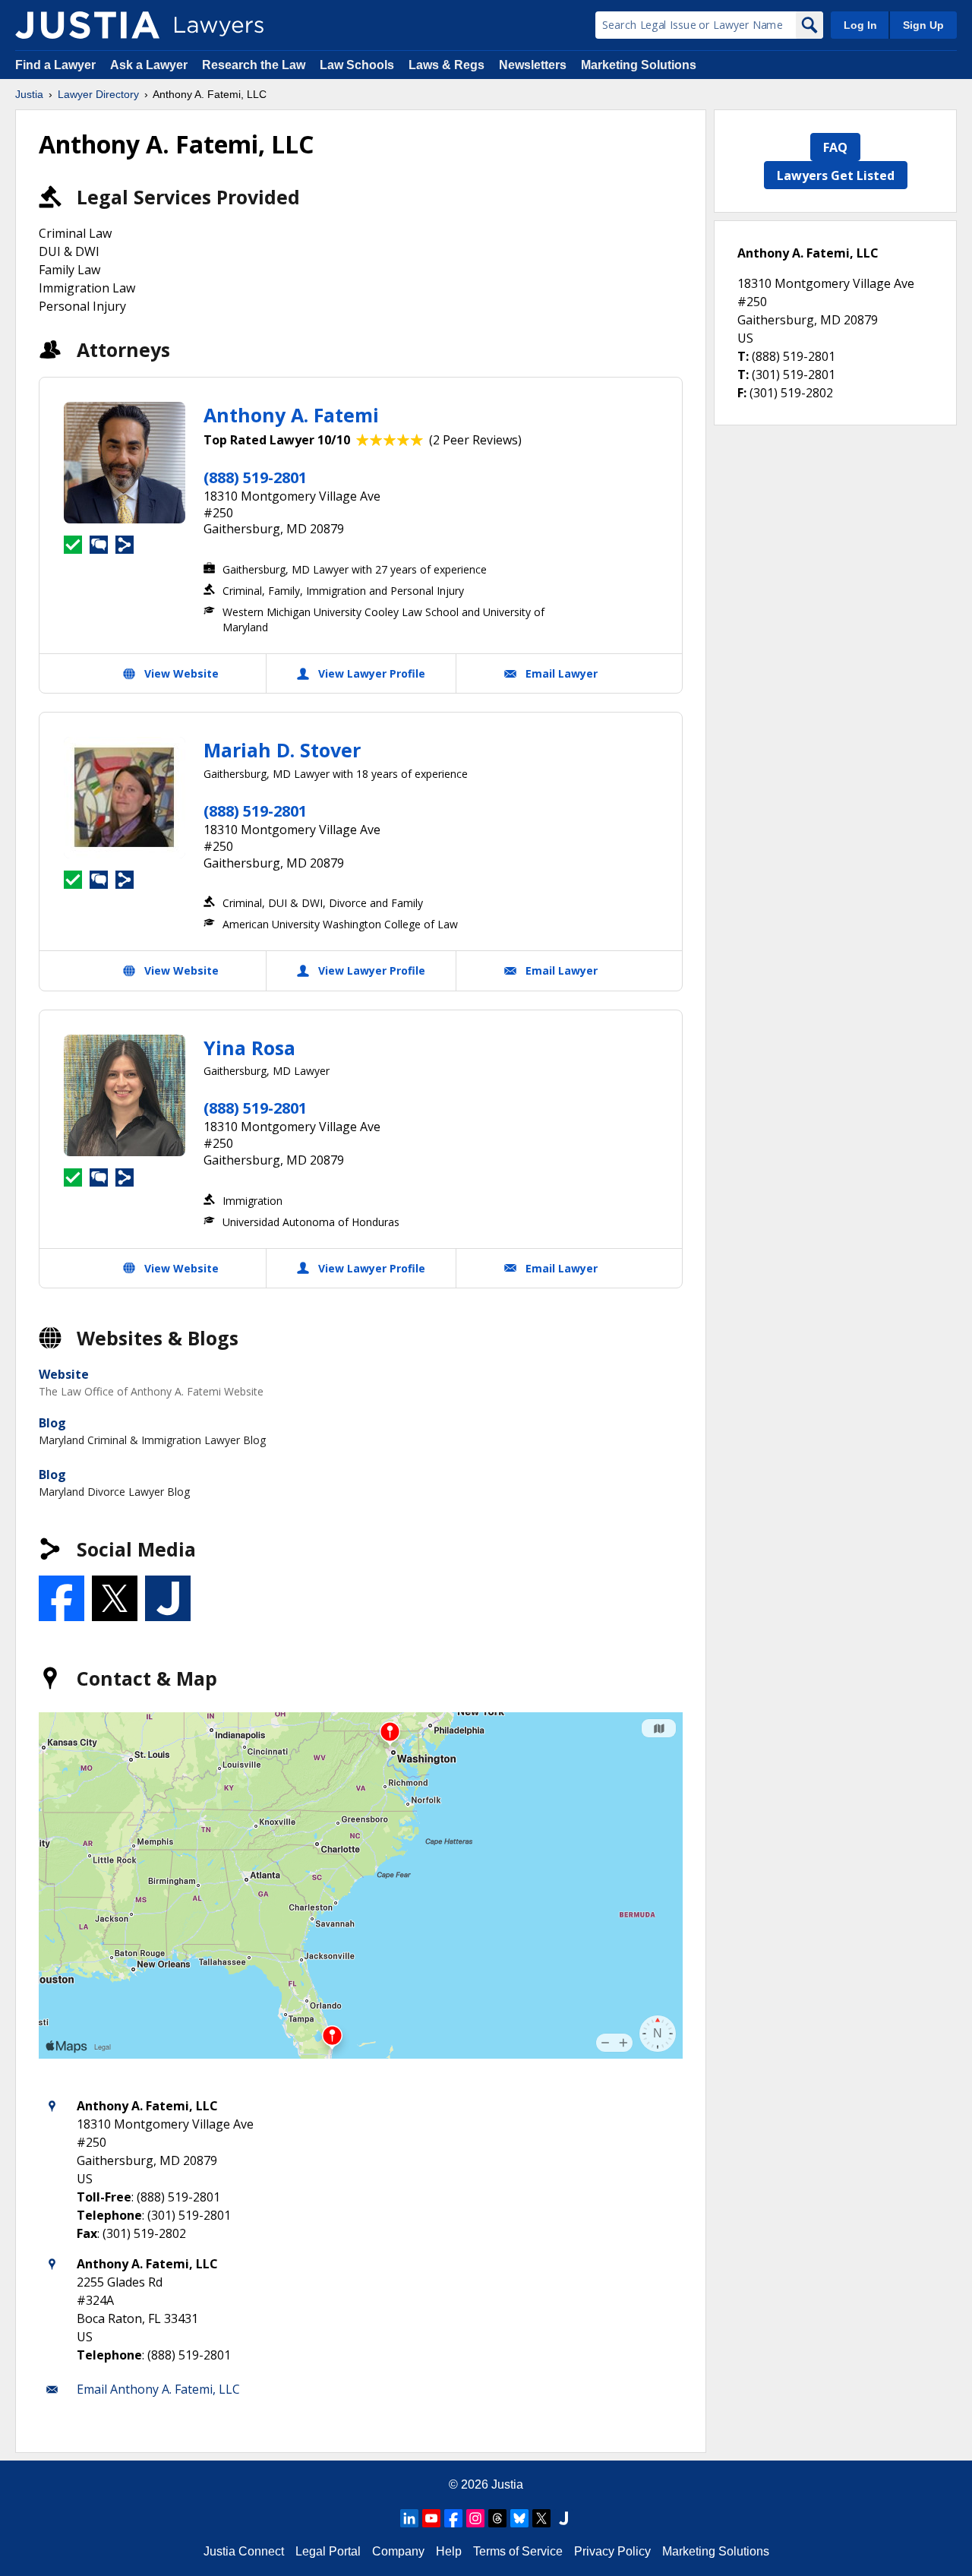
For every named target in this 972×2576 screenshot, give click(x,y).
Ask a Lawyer (150, 65)
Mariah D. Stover (282, 750)
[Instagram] (475, 2518)
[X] (541, 2518)
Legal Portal (328, 2551)
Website (64, 1374)
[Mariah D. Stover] (125, 798)
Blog (52, 1423)
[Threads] (497, 2518)
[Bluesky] (519, 2518)
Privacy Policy (612, 2551)
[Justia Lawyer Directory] (87, 25)
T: (743, 356)
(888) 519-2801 (255, 477)
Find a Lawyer (55, 65)
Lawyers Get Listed (836, 175)
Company (398, 2551)
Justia (29, 94)
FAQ (835, 147)
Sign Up (923, 25)
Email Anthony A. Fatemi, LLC (158, 2389)
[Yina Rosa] (125, 1095)
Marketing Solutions (639, 65)
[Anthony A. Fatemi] (125, 463)
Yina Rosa (249, 1048)
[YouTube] (431, 2518)
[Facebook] (453, 2518)
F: (742, 393)
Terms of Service (518, 2551)
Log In (860, 25)
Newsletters (533, 65)
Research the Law (254, 65)
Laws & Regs (447, 65)
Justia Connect (244, 2551)
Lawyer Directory (98, 94)
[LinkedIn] (409, 2518)
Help (449, 2551)
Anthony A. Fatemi (291, 415)
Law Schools (357, 65)
